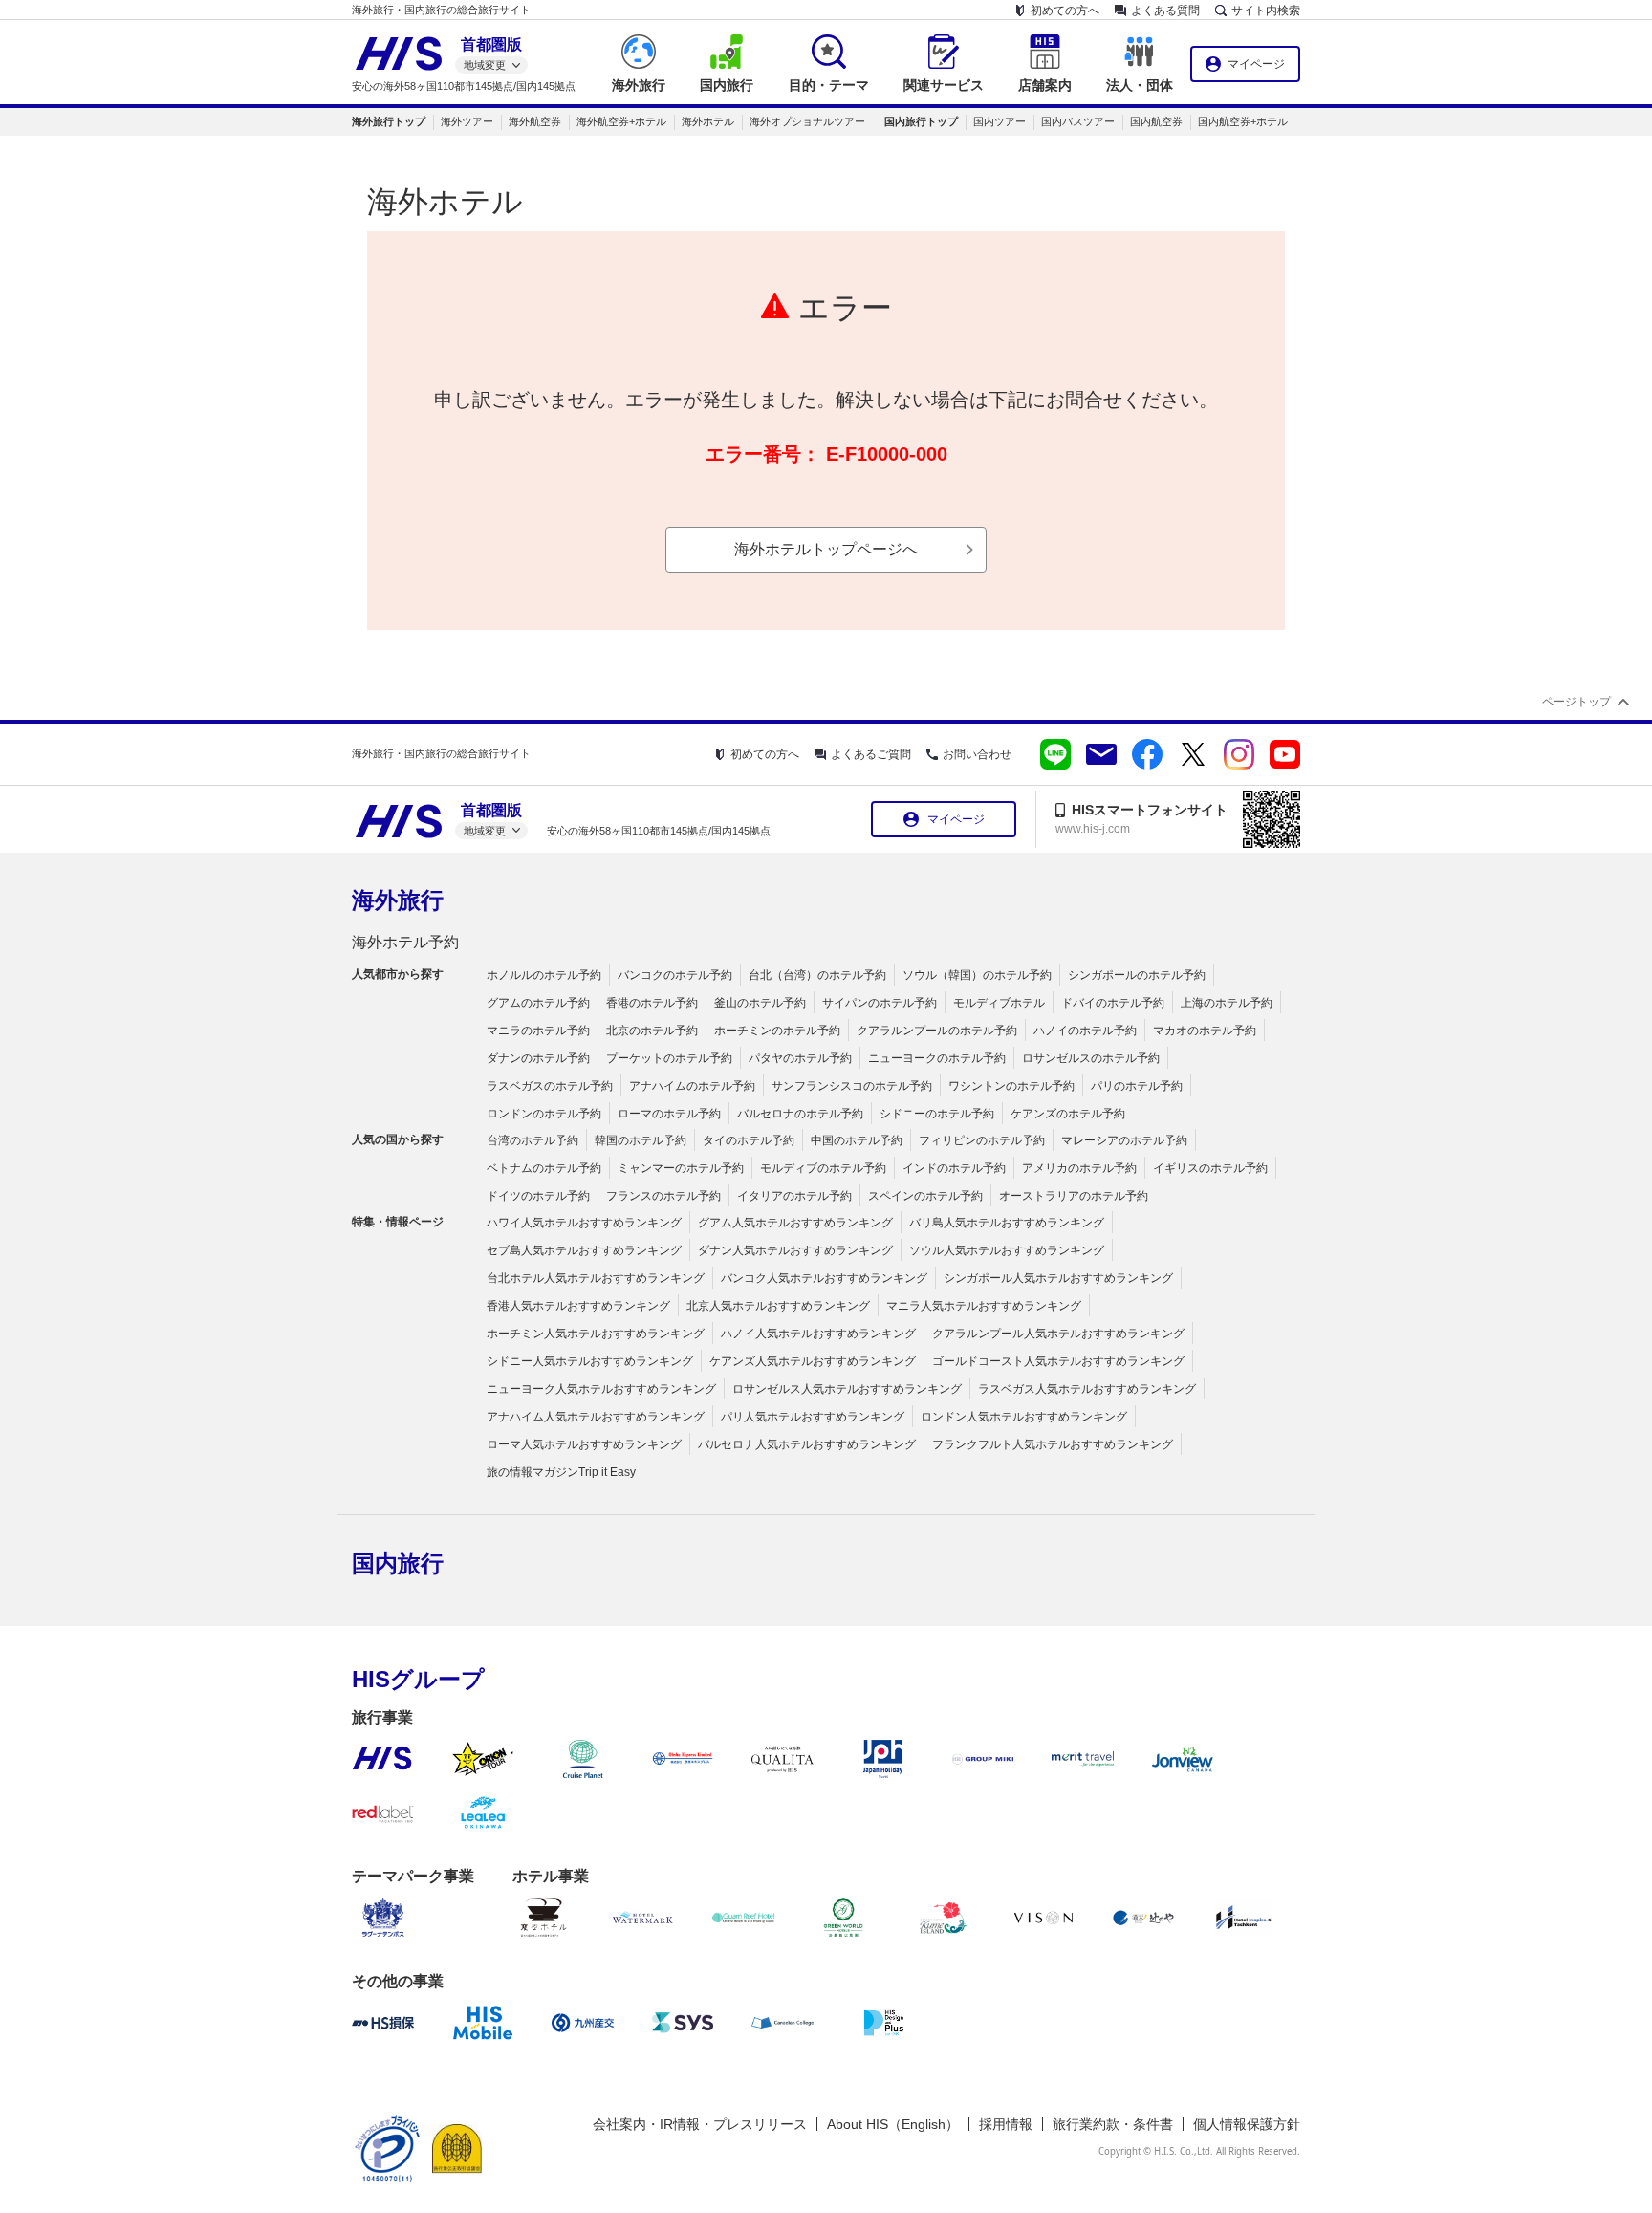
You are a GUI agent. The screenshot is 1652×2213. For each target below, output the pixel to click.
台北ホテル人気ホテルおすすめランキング (596, 1278)
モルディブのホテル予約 (823, 1168)
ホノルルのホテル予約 (544, 975)
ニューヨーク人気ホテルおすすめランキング (601, 1389)
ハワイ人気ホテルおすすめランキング (584, 1223)
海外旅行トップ (389, 121)
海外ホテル (708, 121)
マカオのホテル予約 (1205, 1031)
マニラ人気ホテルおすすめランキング (984, 1306)
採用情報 (1006, 2124)
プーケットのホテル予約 (669, 1058)
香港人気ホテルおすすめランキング (578, 1306)
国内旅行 (398, 1563)
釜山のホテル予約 (760, 1003)
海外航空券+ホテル (621, 121)
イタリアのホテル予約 (794, 1196)
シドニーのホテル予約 (937, 1114)
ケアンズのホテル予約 (1068, 1114)
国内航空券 (1156, 121)
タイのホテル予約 (749, 1140)
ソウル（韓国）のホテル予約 (977, 975)
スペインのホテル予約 (925, 1196)
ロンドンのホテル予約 (544, 1114)
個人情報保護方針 (1247, 2124)
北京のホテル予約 (652, 1031)
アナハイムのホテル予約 (692, 1086)
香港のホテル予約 (652, 1003)
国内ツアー (1000, 121)
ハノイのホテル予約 (1085, 1031)
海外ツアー (467, 121)
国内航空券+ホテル (1243, 121)
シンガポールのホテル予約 (1137, 975)
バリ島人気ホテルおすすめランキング (1007, 1223)
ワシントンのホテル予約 (1011, 1086)
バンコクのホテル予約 (675, 975)
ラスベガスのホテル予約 (550, 1086)
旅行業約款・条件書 (1113, 2124)
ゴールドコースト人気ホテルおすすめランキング (1058, 1361)
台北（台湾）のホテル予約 (817, 975)
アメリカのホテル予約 (1079, 1168)
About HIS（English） (893, 2124)
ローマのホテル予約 (669, 1114)
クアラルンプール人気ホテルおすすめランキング (1058, 1334)
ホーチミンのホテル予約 (777, 1031)
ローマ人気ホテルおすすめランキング (584, 1444)
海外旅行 (398, 900)
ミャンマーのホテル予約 (681, 1168)
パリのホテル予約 (1137, 1086)
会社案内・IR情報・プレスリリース (700, 2124)
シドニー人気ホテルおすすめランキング (590, 1361)
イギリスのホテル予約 (1210, 1168)
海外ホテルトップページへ (826, 549)
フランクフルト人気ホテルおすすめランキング (1053, 1444)
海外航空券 (535, 121)
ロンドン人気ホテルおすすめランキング (1024, 1417)
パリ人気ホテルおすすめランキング (813, 1417)
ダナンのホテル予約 (538, 1058)
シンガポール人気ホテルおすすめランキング (1058, 1278)
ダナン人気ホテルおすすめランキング (795, 1250)
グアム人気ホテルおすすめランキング (795, 1223)
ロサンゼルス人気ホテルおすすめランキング (847, 1389)
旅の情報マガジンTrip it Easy (561, 1472)
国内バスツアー (1078, 121)
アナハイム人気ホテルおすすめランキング (596, 1417)
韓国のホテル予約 (641, 1140)
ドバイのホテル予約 (1113, 1003)
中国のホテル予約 (857, 1140)
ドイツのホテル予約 (538, 1196)
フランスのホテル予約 (663, 1196)
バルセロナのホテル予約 (800, 1114)
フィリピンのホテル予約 (982, 1140)
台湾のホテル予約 (533, 1140)
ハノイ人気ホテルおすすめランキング (818, 1334)
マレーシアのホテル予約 (1124, 1140)
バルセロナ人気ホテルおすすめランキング (807, 1444)
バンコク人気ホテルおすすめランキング (824, 1278)
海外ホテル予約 (405, 942)
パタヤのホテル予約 (800, 1058)
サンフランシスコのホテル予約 (852, 1086)
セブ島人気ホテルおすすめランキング (584, 1250)
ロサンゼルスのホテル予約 (1091, 1058)
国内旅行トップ (921, 121)
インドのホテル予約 (954, 1168)
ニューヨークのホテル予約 (937, 1058)
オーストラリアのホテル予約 (1074, 1196)
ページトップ (1576, 702)
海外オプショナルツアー (807, 121)
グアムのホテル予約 (538, 1003)
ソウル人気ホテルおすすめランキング (1007, 1250)
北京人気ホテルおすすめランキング (778, 1306)
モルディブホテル (999, 1003)
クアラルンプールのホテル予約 (937, 1031)
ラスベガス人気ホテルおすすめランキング (1087, 1389)
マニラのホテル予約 (538, 1031)
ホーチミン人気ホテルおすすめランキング (596, 1334)
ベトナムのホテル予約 (544, 1168)
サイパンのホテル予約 (880, 1003)
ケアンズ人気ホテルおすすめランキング (813, 1361)
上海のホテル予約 (1227, 1003)
